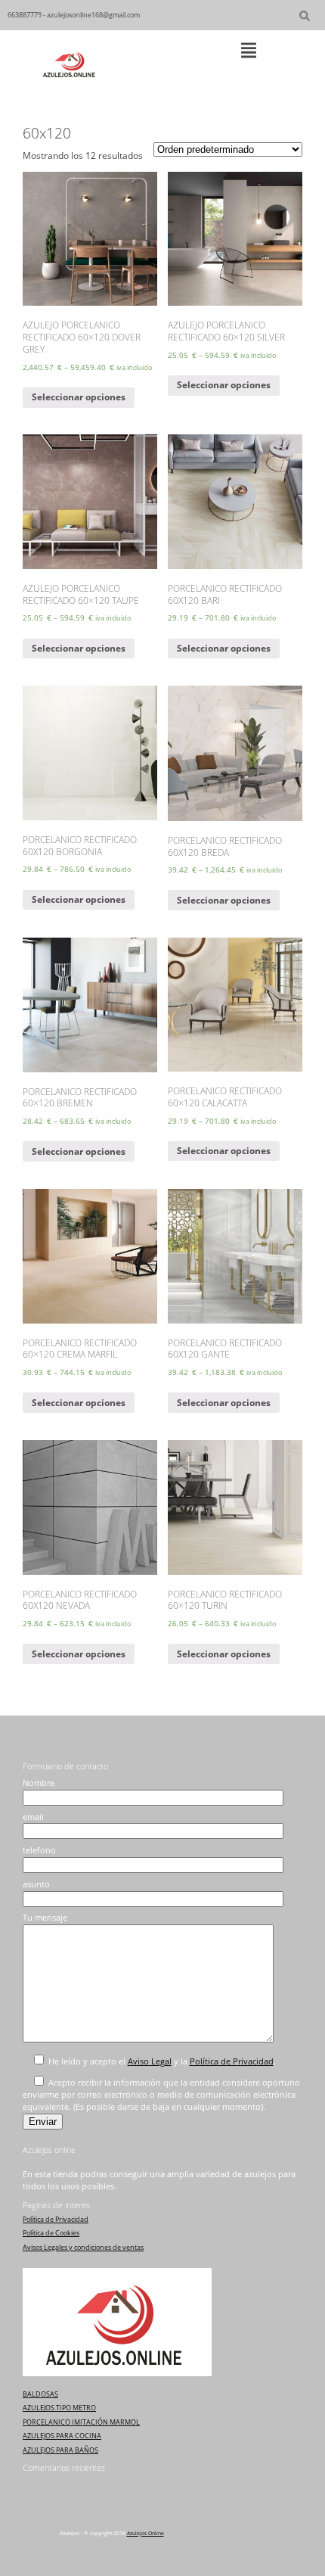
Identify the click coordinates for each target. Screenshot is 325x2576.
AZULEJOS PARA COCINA (62, 2436)
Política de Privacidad (232, 2061)
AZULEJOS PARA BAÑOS (60, 2450)
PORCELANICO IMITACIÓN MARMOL (81, 2422)
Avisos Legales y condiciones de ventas (83, 2247)
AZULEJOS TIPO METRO (59, 2408)
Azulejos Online (145, 2533)
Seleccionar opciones (79, 397)
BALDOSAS (40, 2394)
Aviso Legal (150, 2061)
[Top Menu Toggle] (249, 51)
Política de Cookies (51, 2233)
